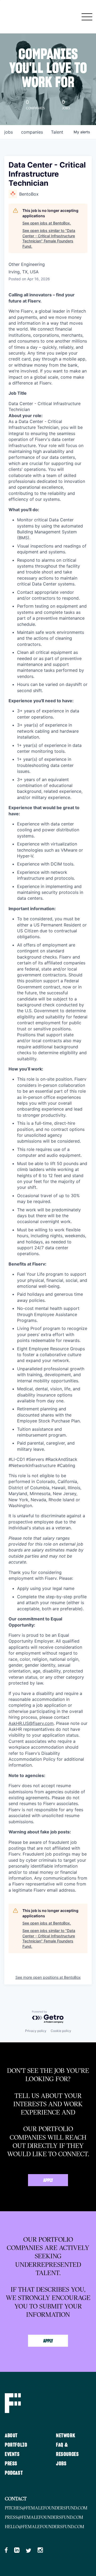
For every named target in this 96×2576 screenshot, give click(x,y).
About (11, 2436)
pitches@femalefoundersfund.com (46, 2508)
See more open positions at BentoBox (48, 1977)
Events (12, 2454)
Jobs (61, 2464)
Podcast (14, 2473)
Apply (48, 2181)
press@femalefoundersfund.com (44, 2517)
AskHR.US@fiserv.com (31, 1723)
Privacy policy (36, 2031)
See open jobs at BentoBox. (47, 223)
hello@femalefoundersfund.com (45, 2527)
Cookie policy (61, 2031)
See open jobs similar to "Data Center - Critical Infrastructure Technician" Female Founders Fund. (49, 238)
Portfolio (16, 2445)
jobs (9, 132)
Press (11, 2464)
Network (66, 2436)
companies (32, 132)
